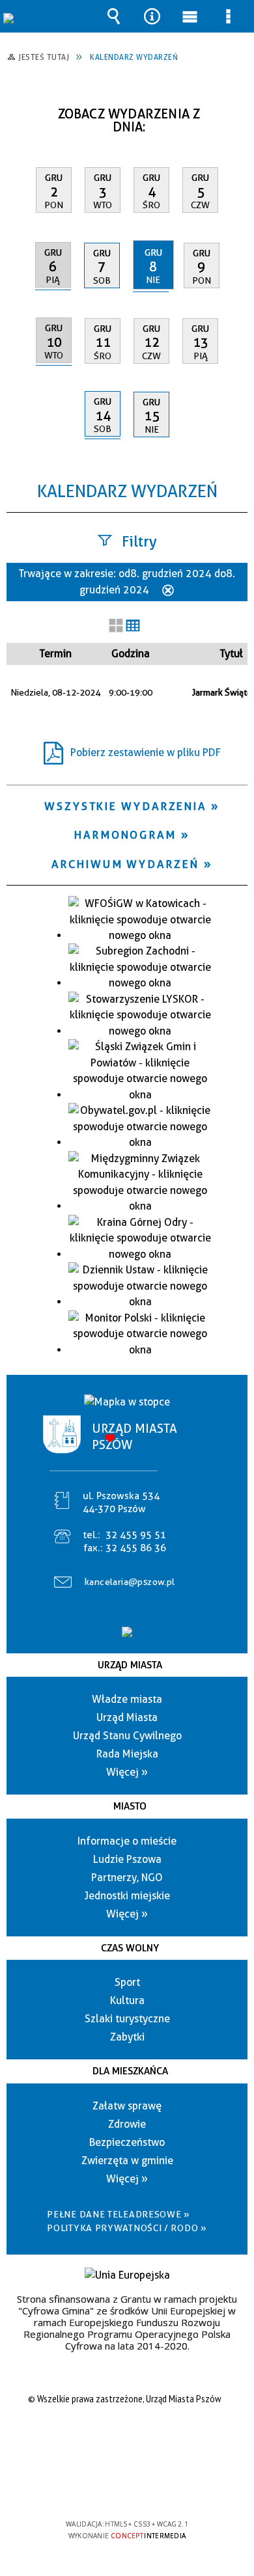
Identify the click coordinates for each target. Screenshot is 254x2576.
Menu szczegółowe (229, 16)
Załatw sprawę (127, 2106)
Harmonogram (125, 835)
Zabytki (127, 2037)
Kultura (127, 2000)
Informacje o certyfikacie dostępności (127, 2440)
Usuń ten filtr (168, 591)
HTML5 (106, 2487)
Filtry (139, 541)
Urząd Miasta (130, 1665)
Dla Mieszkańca (130, 2071)
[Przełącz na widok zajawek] (116, 627)
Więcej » (127, 1772)
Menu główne (190, 16)
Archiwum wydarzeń (125, 864)
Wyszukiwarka (113, 16)
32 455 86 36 (136, 1548)
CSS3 (126, 2487)
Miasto (130, 1806)
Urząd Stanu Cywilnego (127, 1736)
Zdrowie (127, 2124)
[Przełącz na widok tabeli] (133, 627)
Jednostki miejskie (127, 1896)
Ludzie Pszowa (127, 1859)
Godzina (131, 654)
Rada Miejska (127, 1754)
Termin (56, 654)
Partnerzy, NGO (127, 1878)
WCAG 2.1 (167, 2486)
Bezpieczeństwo (127, 2142)
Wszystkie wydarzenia (125, 806)
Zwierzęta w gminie (127, 2161)
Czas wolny (130, 1948)
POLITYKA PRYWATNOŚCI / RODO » (127, 2228)
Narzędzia (152, 16)
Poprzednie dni (23, 109)
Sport (127, 1982)
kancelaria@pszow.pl (130, 1582)
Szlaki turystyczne (127, 2019)
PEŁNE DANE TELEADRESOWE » (119, 2214)
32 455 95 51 (136, 1535)
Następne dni (236, 109)
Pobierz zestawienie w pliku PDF (146, 752)
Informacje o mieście (127, 1841)
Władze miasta (127, 1699)
